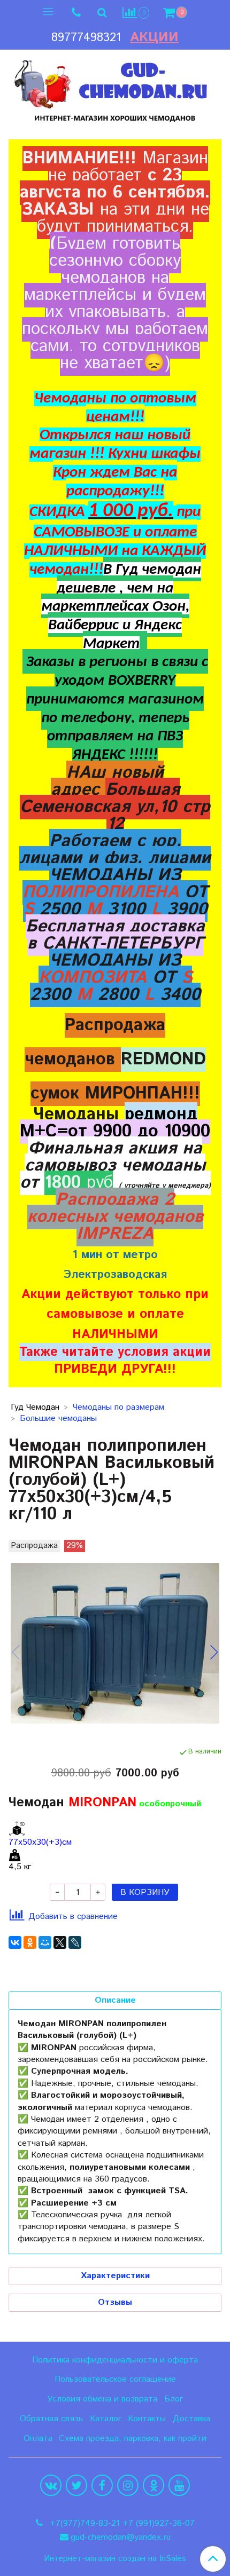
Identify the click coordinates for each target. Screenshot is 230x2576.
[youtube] (179, 2485)
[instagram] (128, 2485)
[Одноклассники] (30, 1942)
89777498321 (86, 38)
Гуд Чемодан (35, 1407)
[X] (60, 1942)
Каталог (106, 2419)
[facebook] (102, 2485)
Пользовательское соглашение (115, 2379)
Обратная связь (51, 2419)
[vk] (51, 2485)
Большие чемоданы (58, 1419)
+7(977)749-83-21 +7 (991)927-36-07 (121, 2523)
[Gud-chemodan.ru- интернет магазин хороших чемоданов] (115, 88)
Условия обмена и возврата (102, 2399)
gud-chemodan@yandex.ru (121, 2537)
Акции (154, 37)
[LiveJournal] (75, 1942)
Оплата (38, 2439)
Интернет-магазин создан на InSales (115, 2559)
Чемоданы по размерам (118, 1407)
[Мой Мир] (45, 1942)
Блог (174, 2399)
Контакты (147, 2419)
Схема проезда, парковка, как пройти (133, 2439)
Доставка (191, 2419)
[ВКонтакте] (15, 1942)
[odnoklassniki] (154, 2485)
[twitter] (76, 2485)
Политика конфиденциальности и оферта (115, 2360)
